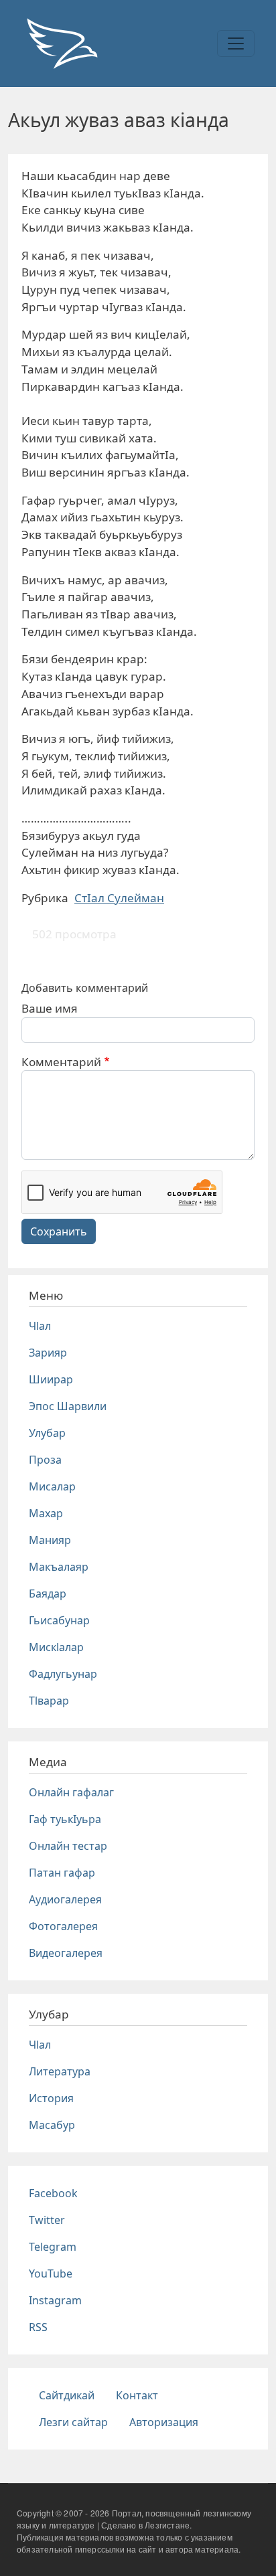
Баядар (48, 1594)
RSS (38, 2327)
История (51, 2098)
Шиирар (51, 1379)
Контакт (137, 2395)
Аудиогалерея (65, 1899)
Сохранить (59, 1231)
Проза (45, 1460)
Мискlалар (56, 1647)
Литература (60, 2071)
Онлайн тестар (68, 1846)
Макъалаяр (59, 1567)
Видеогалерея (66, 1953)
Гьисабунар (59, 1620)
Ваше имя (50, 1008)
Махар (46, 1513)
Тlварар (49, 1701)
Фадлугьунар (63, 1674)
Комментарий (61, 1062)
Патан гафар (62, 1873)
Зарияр (48, 1353)
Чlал (40, 1326)
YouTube (51, 2273)
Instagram (55, 2300)
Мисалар (52, 1486)
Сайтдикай (67, 2395)
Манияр (50, 1540)
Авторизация (164, 2422)
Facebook (53, 2193)
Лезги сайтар (73, 2422)
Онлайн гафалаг (71, 1792)
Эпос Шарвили (68, 1406)
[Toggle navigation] (236, 44)
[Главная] (62, 44)
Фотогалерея (63, 1926)
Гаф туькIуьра (65, 1819)
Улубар (47, 1433)
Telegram (53, 2247)
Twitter (47, 2220)
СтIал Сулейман (119, 898)
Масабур (52, 2125)
